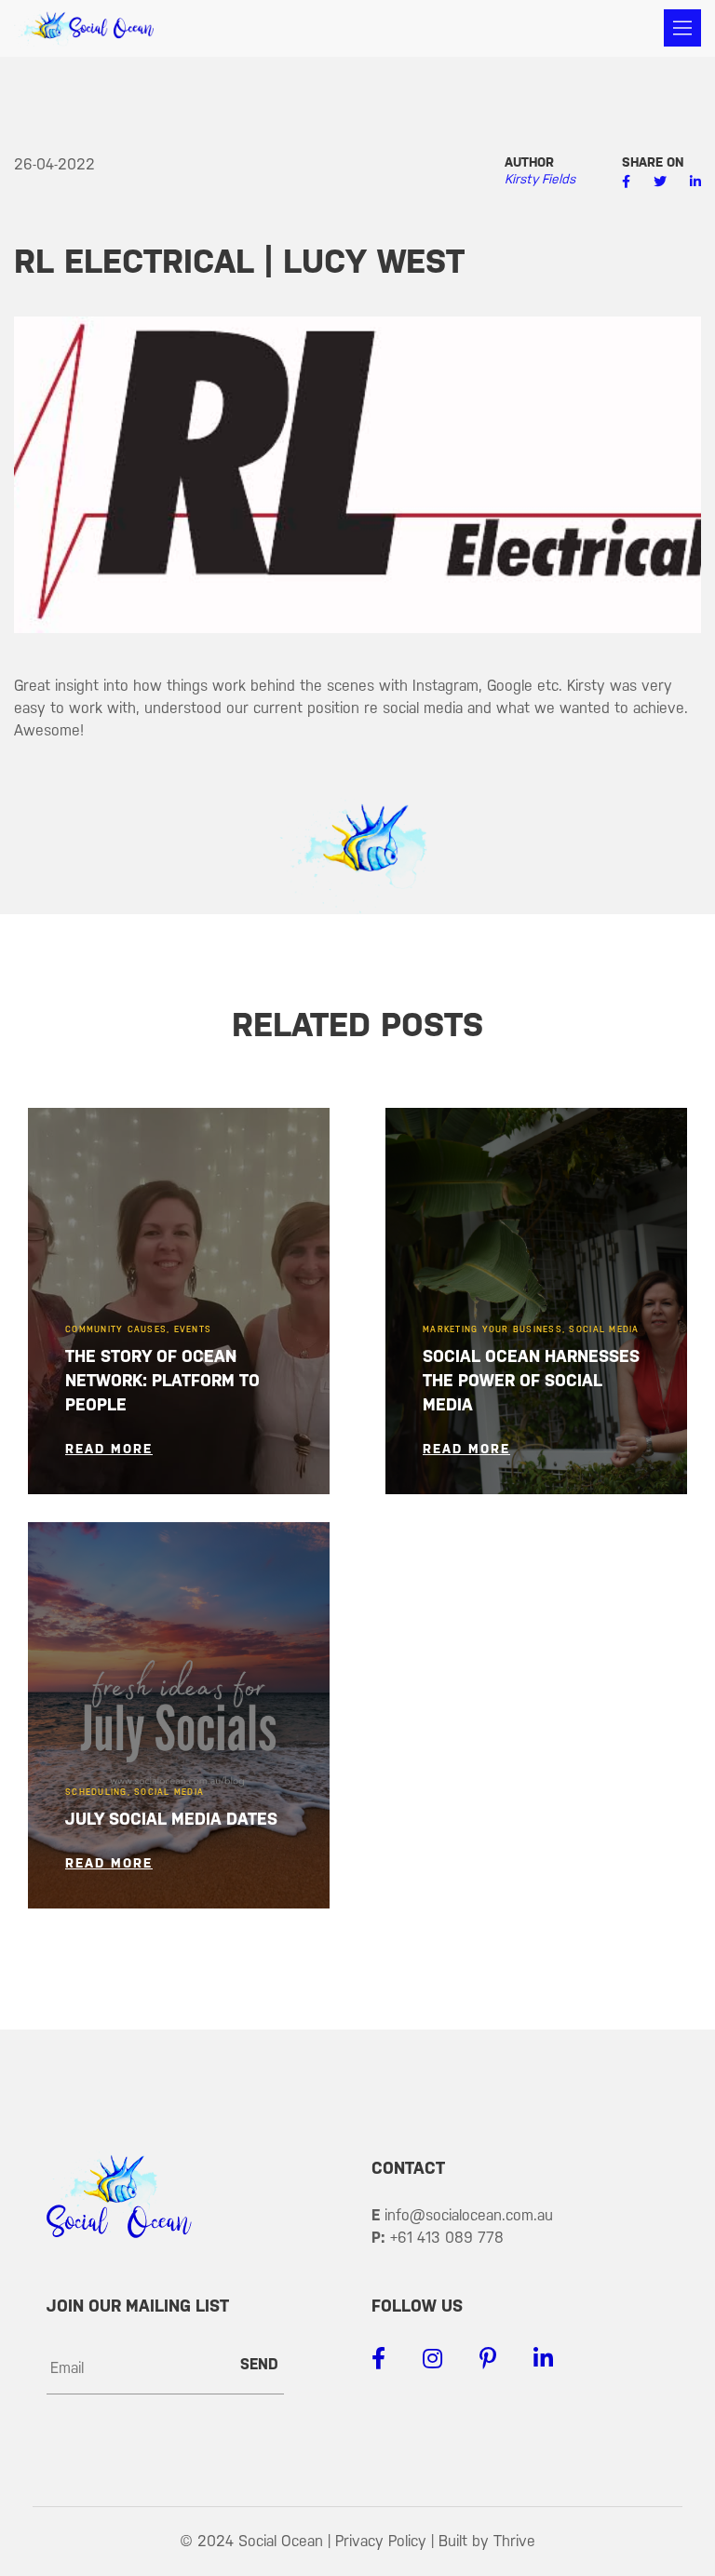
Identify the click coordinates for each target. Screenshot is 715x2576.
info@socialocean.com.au (469, 2215)
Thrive (514, 2541)
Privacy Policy (381, 2541)
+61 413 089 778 (447, 2238)
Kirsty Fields (540, 179)
